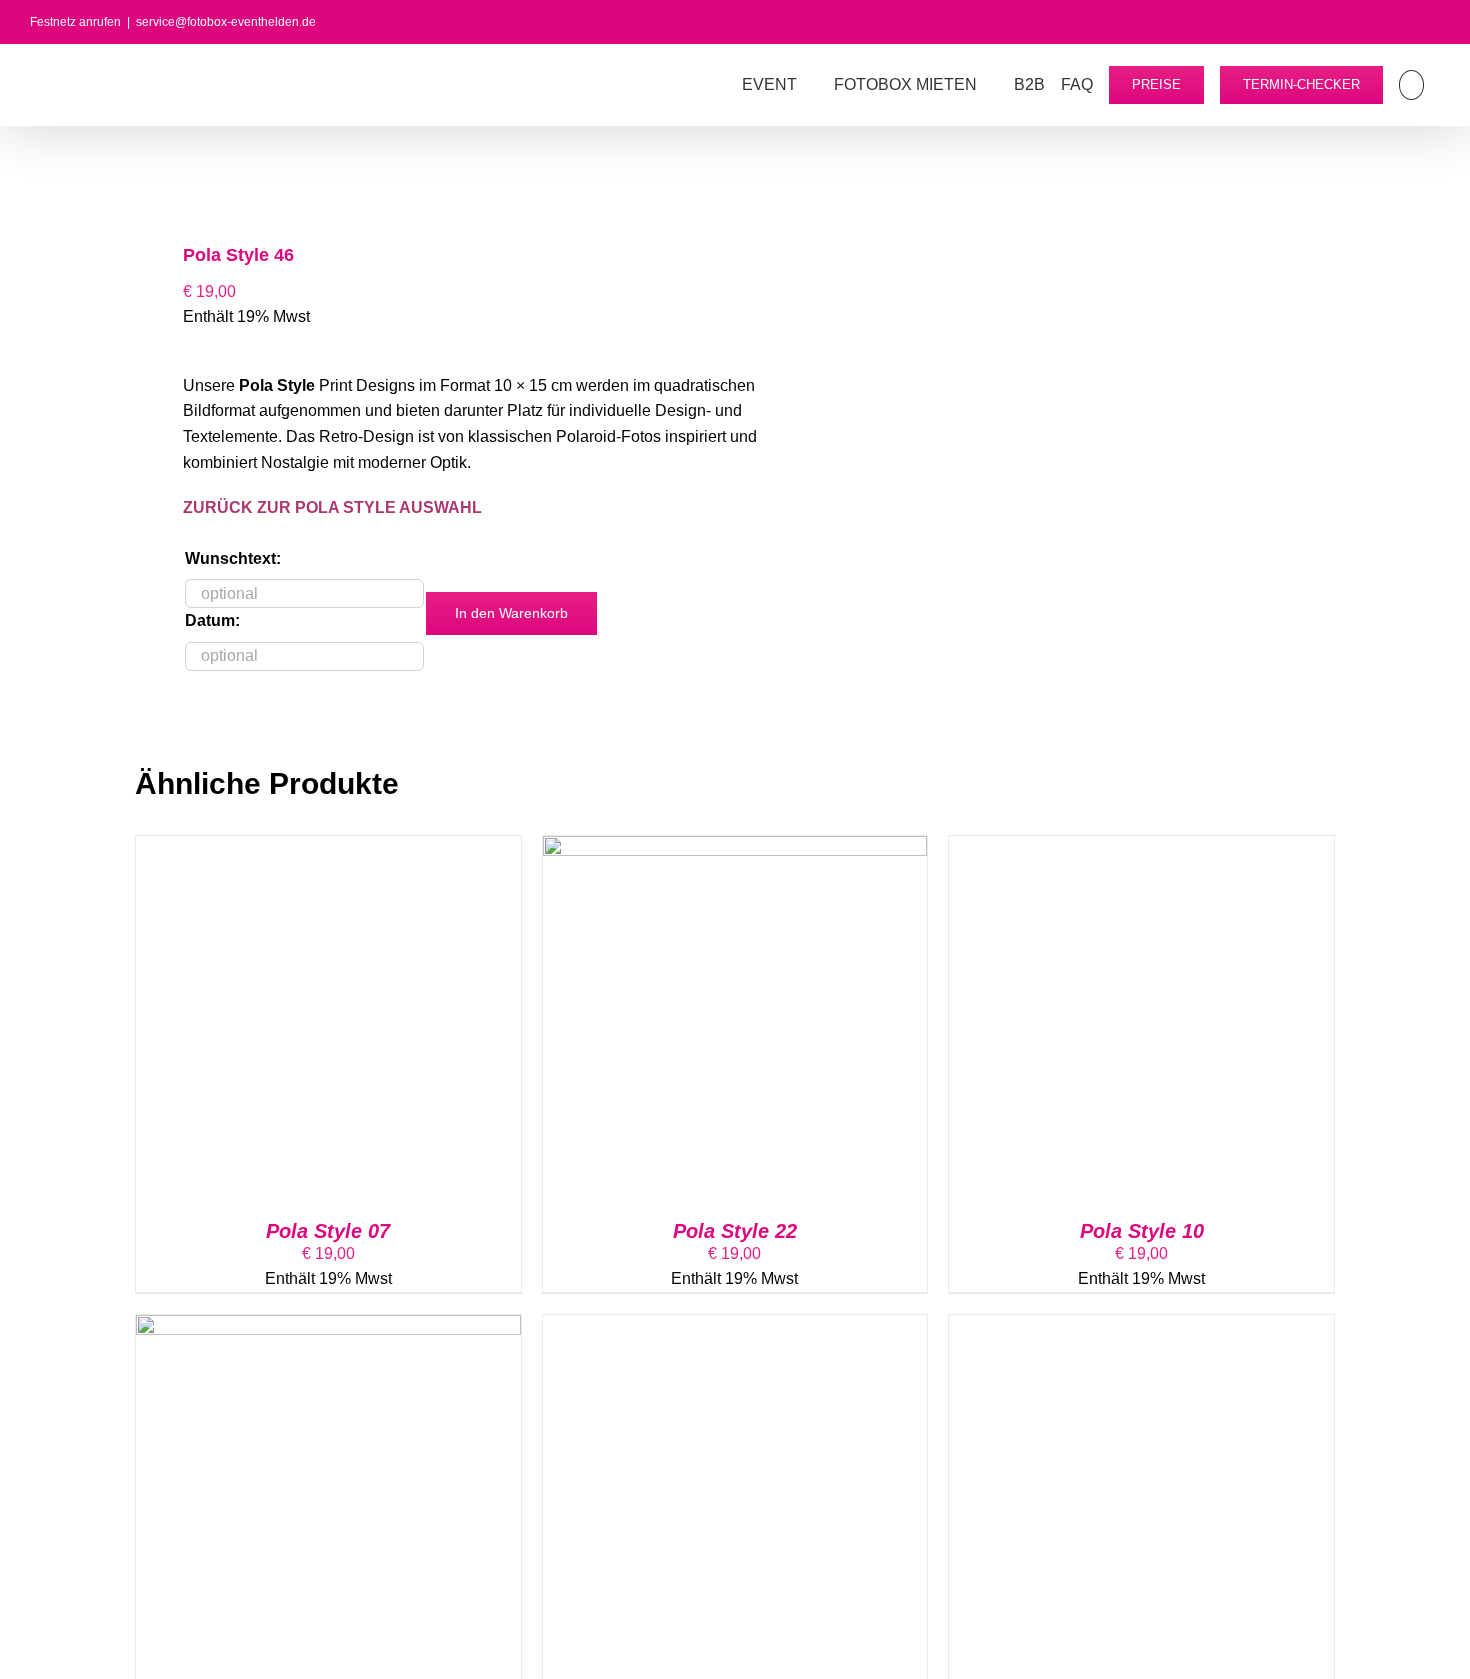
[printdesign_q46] (423, 179)
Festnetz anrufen (75, 22)
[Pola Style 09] (1141, 1327)
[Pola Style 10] (1141, 848)
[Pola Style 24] (735, 1327)
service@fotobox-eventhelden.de (226, 22)
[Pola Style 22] (735, 848)
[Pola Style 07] (328, 848)
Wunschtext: (233, 558)
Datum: (212, 620)
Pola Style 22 (735, 1231)
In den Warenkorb (511, 613)
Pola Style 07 (328, 1231)
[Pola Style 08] (328, 1327)
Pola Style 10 (1142, 1231)
